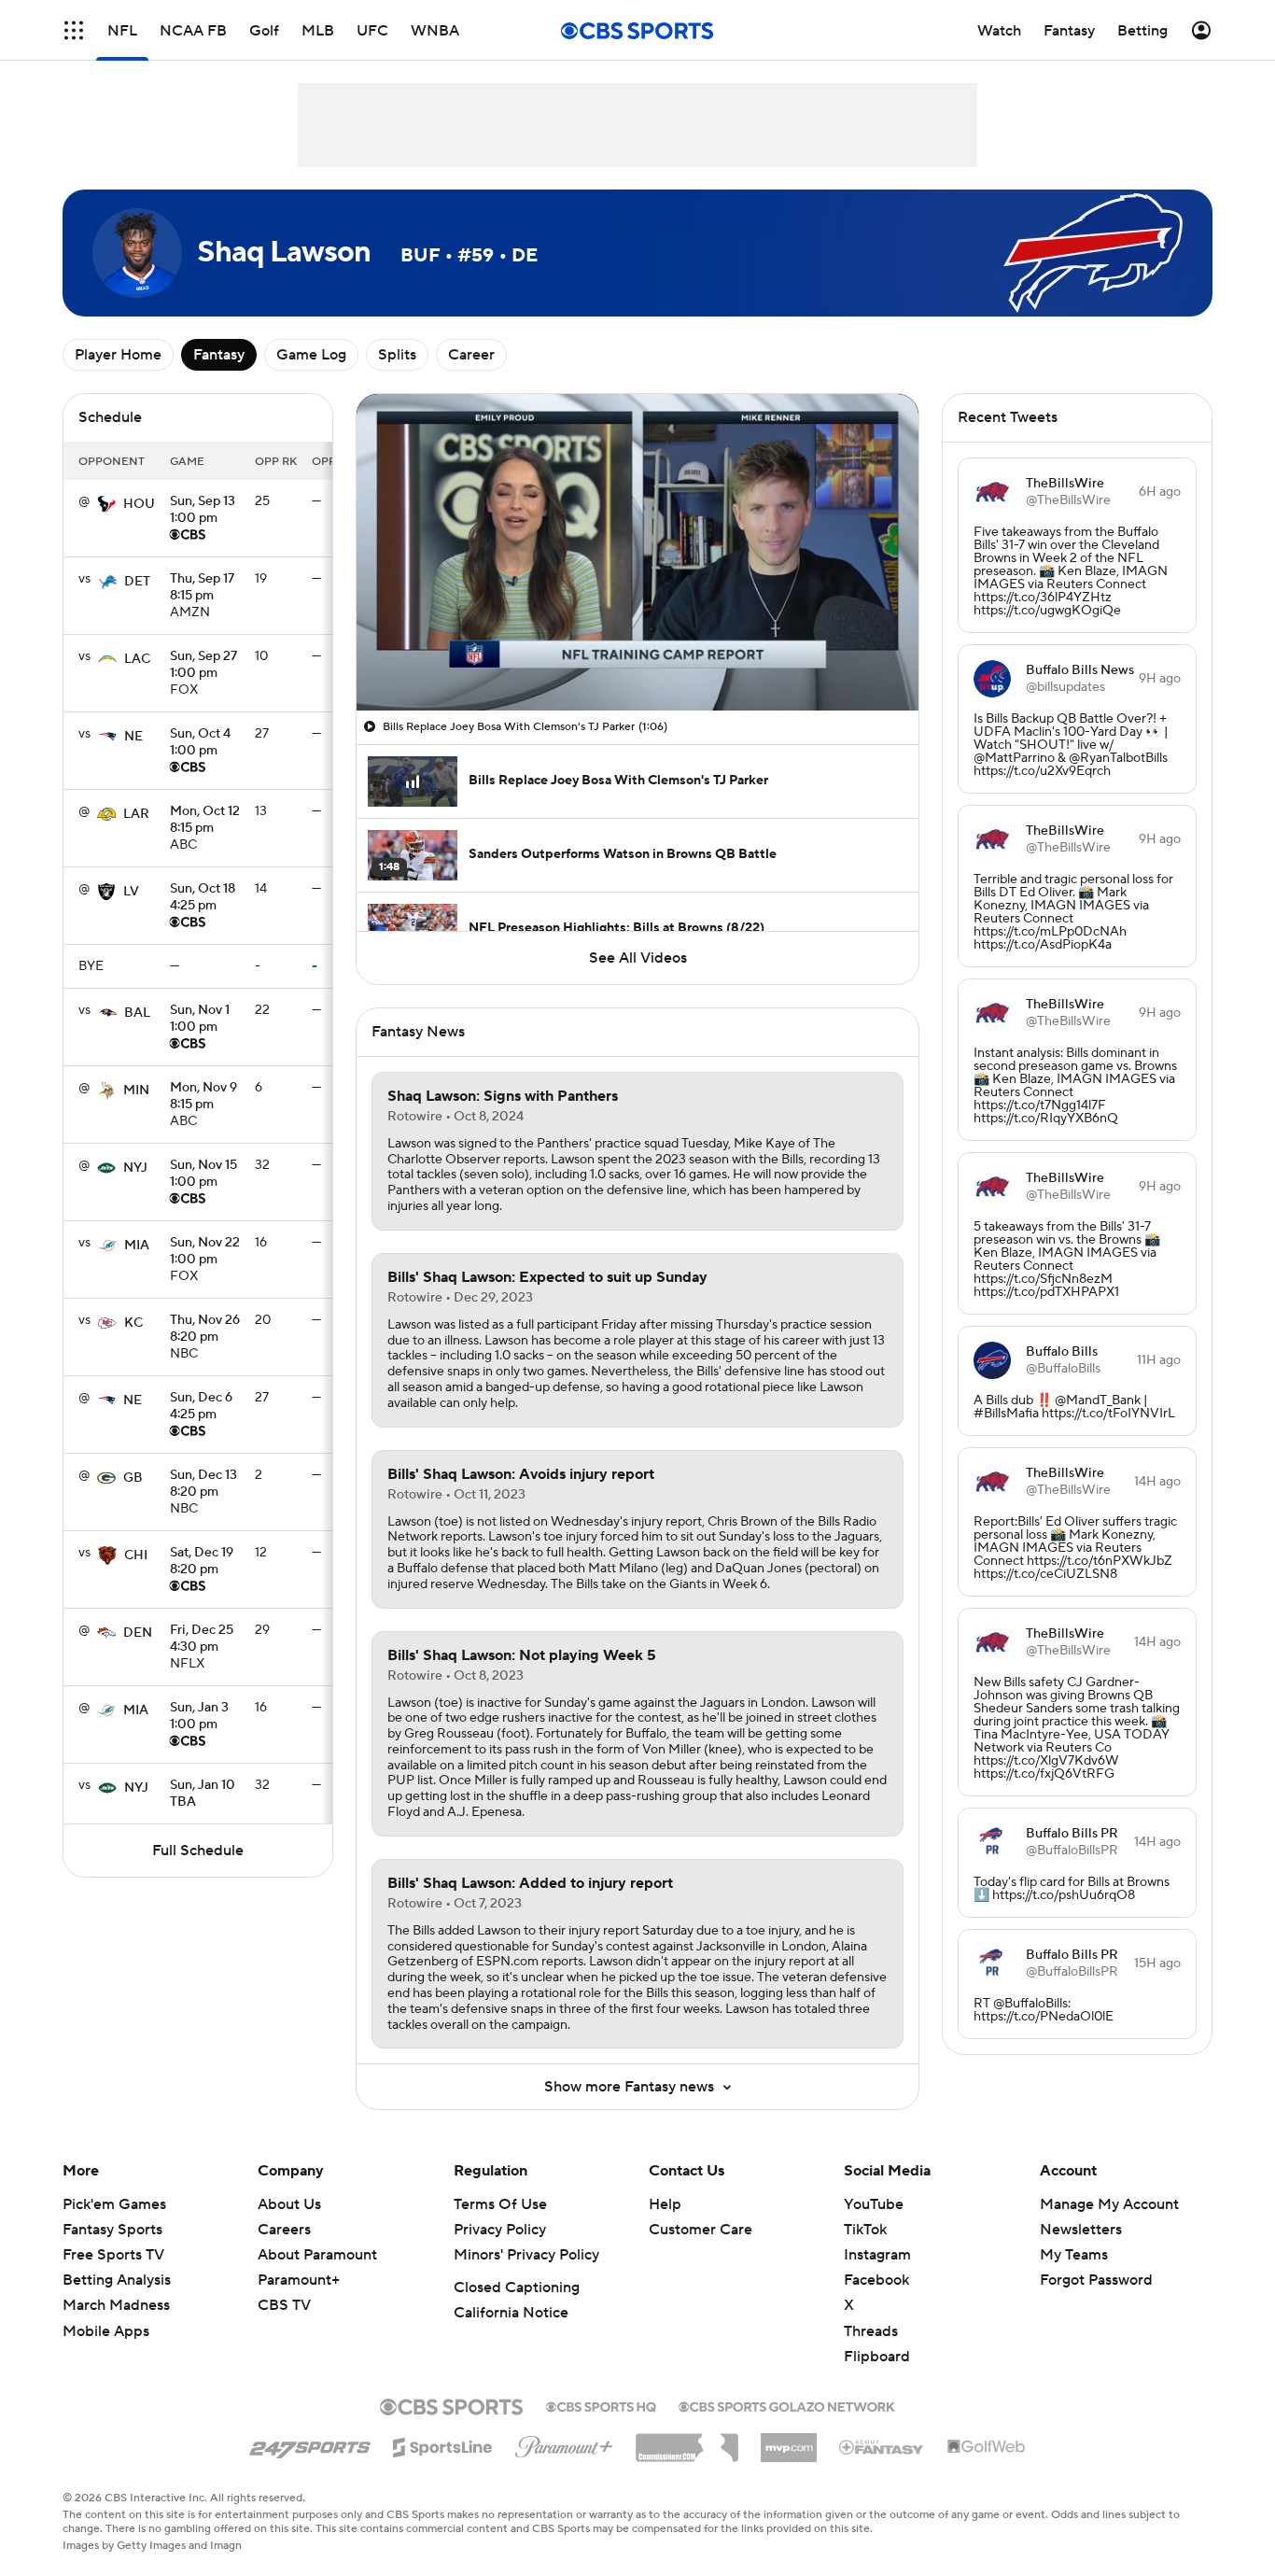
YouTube (874, 2204)
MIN (136, 1091)
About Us (289, 2204)
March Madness (116, 2305)
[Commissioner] (687, 2441)
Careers (284, 2230)
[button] (74, 30)
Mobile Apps (106, 2331)
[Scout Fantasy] (882, 2446)
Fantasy (219, 355)
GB (133, 1478)
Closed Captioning (517, 2287)
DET (137, 582)
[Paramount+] (564, 2443)
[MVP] (789, 2441)
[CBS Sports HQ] (601, 2405)
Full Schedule (198, 1851)
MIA (137, 1246)
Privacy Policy (500, 2230)
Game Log (311, 355)
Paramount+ (299, 2280)
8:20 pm (205, 1330)
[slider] (637, 656)
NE (133, 737)
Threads (871, 2331)
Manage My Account (1109, 2204)
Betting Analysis (117, 2280)
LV (131, 892)
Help (665, 2204)
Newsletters (1081, 2230)
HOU (139, 504)
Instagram (877, 2255)
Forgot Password (1096, 2280)
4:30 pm (202, 1640)
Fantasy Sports (112, 2230)
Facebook (876, 2280)
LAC (137, 659)
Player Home (118, 355)
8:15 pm (202, 588)
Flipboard (877, 2357)
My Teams (1074, 2255)
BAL (137, 1013)
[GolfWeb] (987, 2447)
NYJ (135, 1168)
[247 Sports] (310, 2444)
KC (133, 1323)
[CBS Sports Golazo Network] (787, 2405)
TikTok (865, 2230)
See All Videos (638, 958)
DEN (138, 1633)
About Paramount (317, 2255)
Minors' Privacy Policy (526, 2255)
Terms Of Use (500, 2204)
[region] (637, 552)
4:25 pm (203, 898)
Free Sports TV (113, 2255)
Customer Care (701, 2230)
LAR (136, 814)
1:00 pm (203, 511)
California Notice (511, 2313)
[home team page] (106, 504)
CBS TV (284, 2305)
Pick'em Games (114, 2204)
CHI (136, 1555)
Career (471, 355)
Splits (397, 355)
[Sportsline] (443, 2444)
